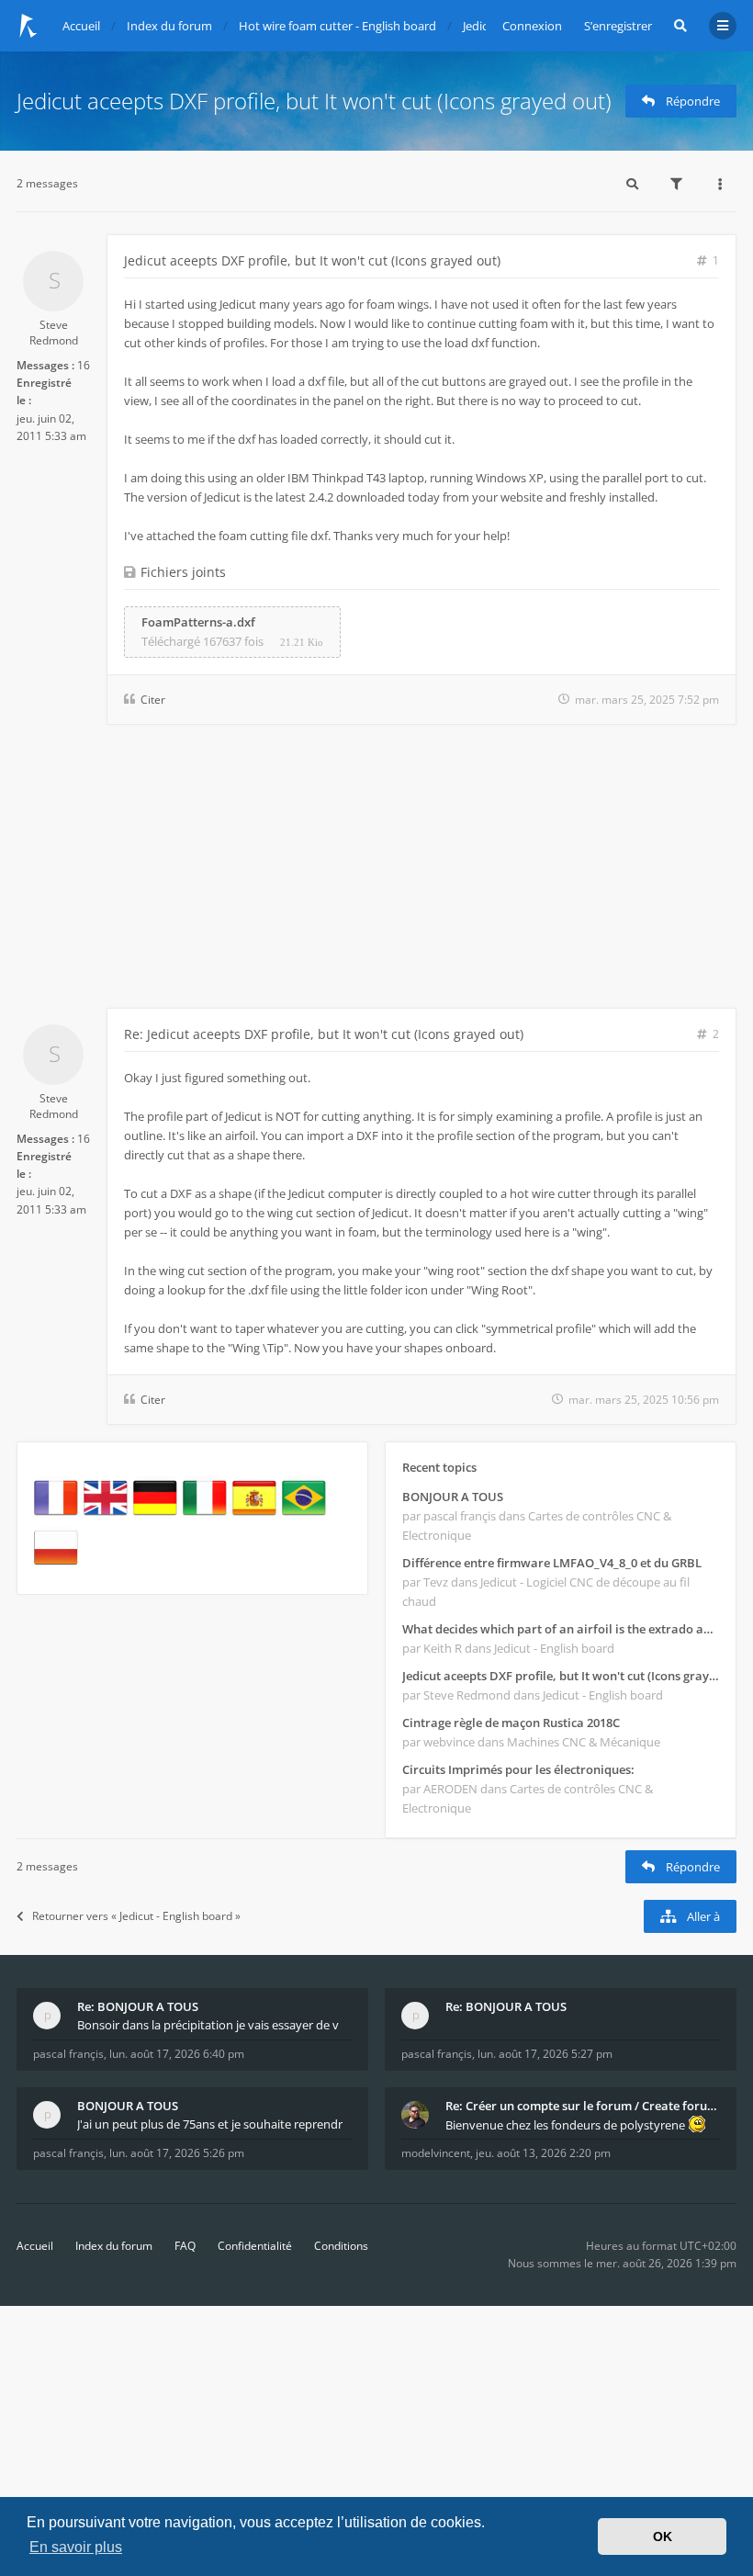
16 (84, 365)
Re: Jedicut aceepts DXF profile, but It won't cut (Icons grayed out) (324, 1034)
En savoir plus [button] (76, 2547)
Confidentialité (255, 2246)
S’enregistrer (618, 26)
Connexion (532, 26)
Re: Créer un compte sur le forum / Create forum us (583, 2106)
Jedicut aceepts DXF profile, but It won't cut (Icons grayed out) (314, 101)
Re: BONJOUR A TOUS (138, 2006)
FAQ (185, 2246)
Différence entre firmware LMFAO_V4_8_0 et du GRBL (552, 1563)
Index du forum (114, 2246)
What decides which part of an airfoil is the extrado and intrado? (561, 1629)
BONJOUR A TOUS (453, 1497)
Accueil (35, 2246)
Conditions (341, 2246)
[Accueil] (28, 26)
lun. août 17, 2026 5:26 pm (177, 2153)
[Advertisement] (376, 870)
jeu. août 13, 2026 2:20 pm (543, 2153)
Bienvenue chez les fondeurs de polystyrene (567, 2125)
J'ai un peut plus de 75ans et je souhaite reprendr (210, 2124)
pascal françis (68, 2054)
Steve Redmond (54, 333)
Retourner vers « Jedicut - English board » (136, 1916)
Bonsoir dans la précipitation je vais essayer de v (208, 2025)
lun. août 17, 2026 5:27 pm (545, 2054)
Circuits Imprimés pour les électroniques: (518, 1769)
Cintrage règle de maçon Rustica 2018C (511, 1723)
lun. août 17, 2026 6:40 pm (177, 2054)
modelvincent (436, 2153)
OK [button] (663, 2536)
